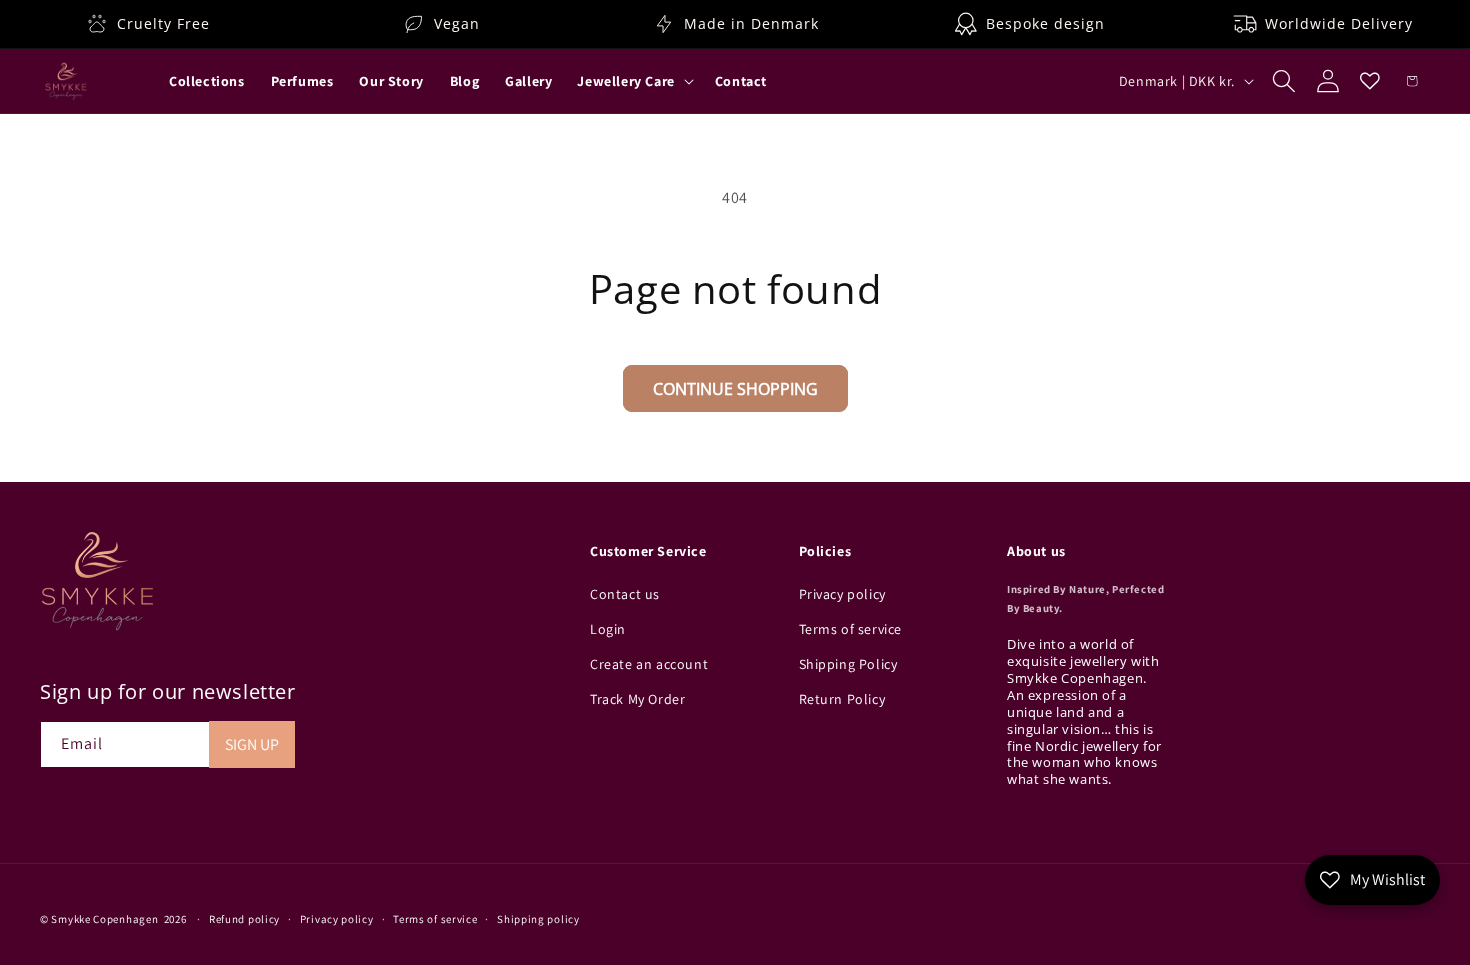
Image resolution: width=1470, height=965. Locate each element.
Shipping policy (538, 918)
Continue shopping (735, 389)
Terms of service (851, 629)
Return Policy (842, 700)
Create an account (649, 665)
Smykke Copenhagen (104, 919)
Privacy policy (842, 594)
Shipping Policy (848, 665)
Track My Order (637, 700)
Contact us (625, 594)
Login (608, 629)
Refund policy (244, 918)
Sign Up (252, 744)
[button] (633, 81)
